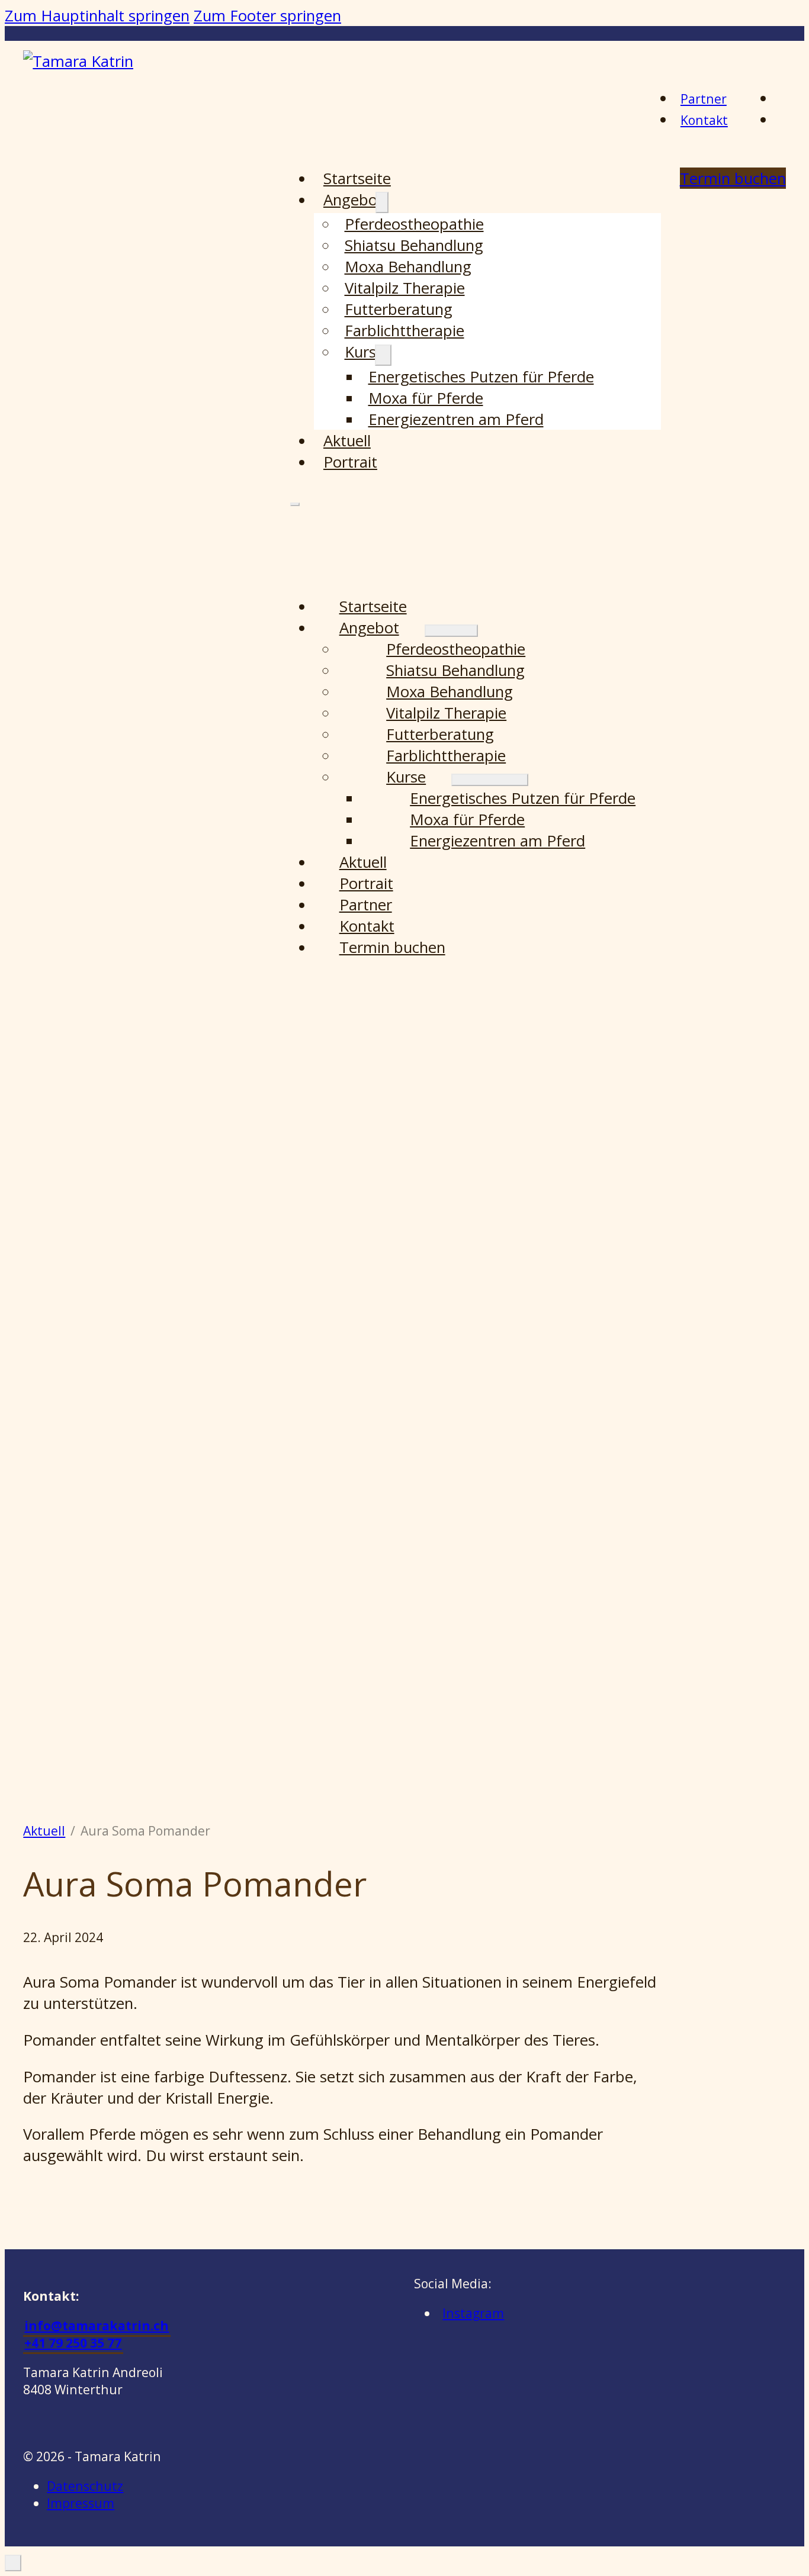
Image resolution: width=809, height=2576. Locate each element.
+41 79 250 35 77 (73, 2342)
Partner (704, 99)
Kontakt (704, 120)
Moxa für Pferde (426, 398)
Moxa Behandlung (408, 266)
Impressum (81, 2503)
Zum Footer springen (267, 15)
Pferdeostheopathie (414, 224)
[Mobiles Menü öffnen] (295, 504)
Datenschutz (85, 2486)
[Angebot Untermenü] (382, 203)
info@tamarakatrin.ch (97, 2325)
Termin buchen (392, 947)
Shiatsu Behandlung (414, 245)
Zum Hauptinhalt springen (97, 15)
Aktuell (347, 440)
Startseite (357, 178)
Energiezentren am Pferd (456, 419)
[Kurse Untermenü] (383, 355)
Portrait (350, 462)
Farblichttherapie (404, 330)
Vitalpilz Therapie (405, 288)
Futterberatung (399, 309)
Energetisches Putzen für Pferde (481, 376)
